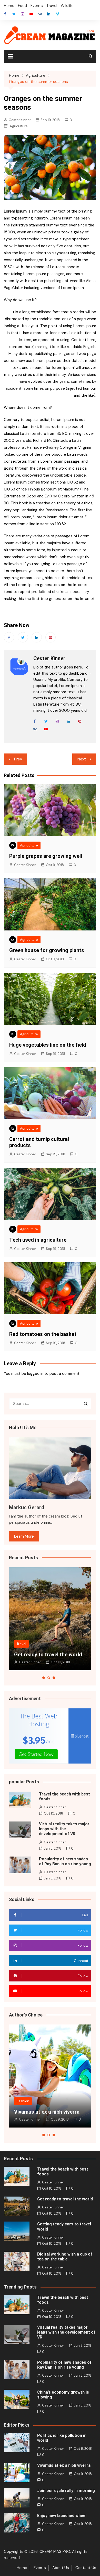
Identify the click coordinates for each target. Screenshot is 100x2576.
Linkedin (37, 637)
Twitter (14, 14)
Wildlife (67, 6)
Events (37, 6)
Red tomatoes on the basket (43, 1334)
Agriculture (19, 126)
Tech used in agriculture (38, 1240)
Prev (18, 759)
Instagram (23, 14)
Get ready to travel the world (48, 1655)
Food (22, 6)
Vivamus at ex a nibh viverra (47, 2112)
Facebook (5, 14)
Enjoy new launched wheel (62, 2516)
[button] (44, 1678)
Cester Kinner (20, 120)
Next (82, 759)
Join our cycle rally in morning (66, 2491)
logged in (35, 1374)
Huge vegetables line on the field (48, 1045)
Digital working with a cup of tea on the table (65, 2257)
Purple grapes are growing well (46, 856)
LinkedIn (49, 14)
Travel (52, 6)
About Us (61, 2568)
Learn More (24, 1536)
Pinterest (51, 637)
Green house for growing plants (47, 950)
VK (40, 14)
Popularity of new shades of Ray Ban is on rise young (65, 1861)
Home (9, 6)
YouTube (31, 14)
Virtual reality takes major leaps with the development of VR (64, 1829)
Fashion (23, 2101)
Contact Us (86, 2568)
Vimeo (57, 14)
